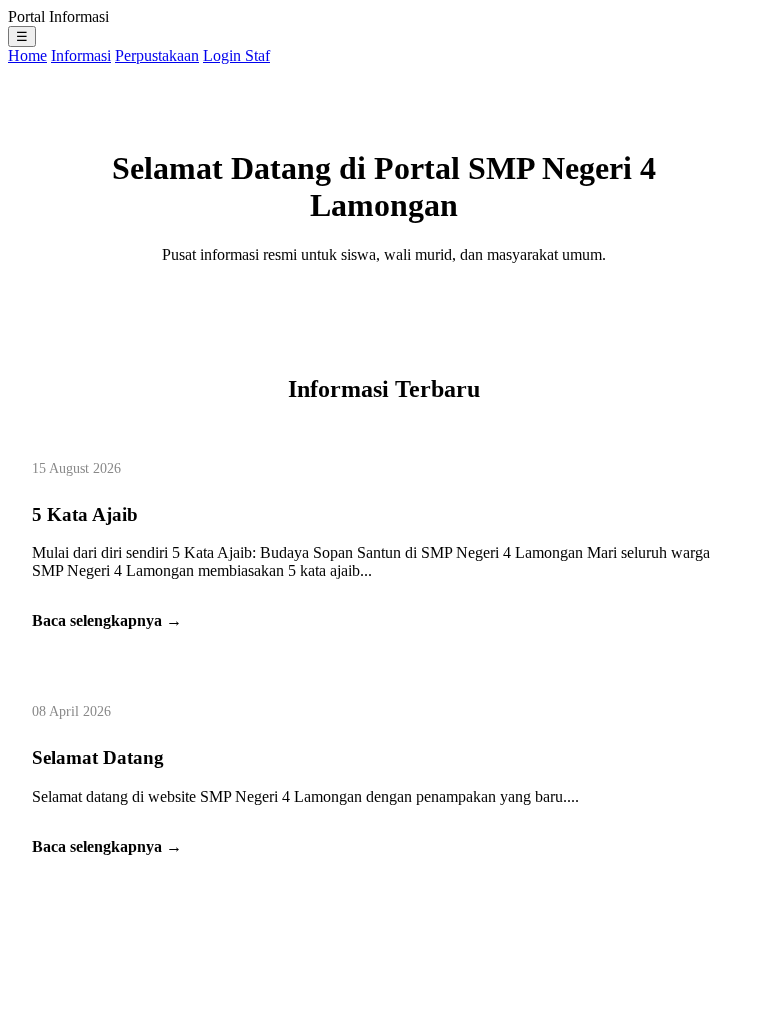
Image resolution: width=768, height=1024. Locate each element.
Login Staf (236, 55)
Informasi (81, 55)
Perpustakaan (157, 55)
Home (27, 55)
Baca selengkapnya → (107, 620)
